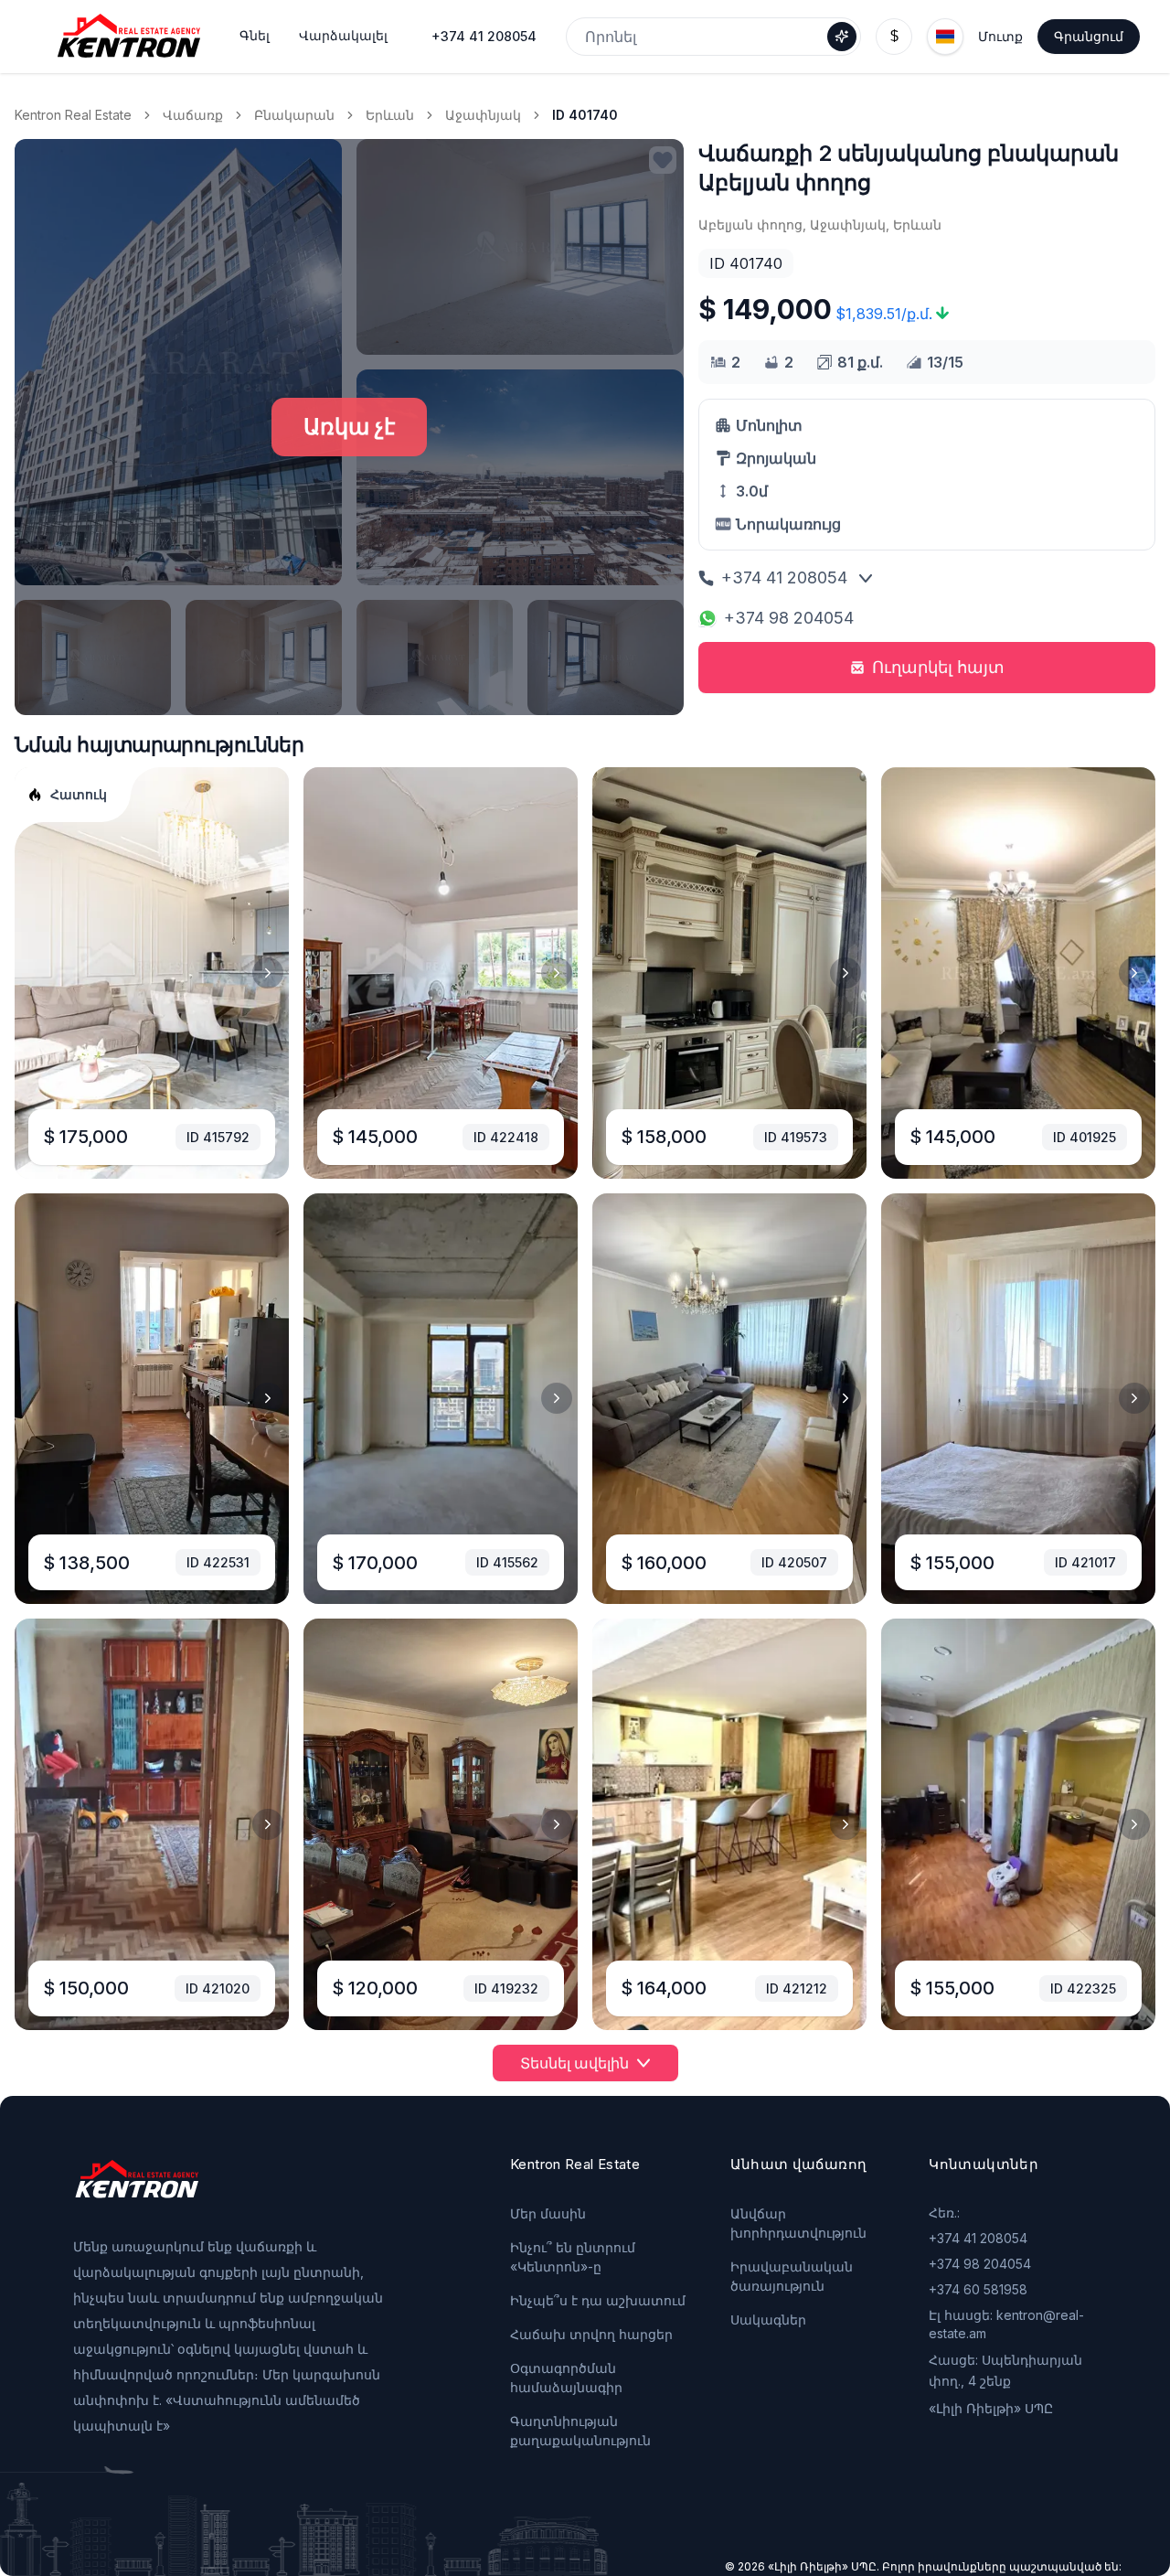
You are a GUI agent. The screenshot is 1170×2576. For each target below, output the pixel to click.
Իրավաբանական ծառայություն (792, 2276)
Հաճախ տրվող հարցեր (591, 2334)
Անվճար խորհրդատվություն (798, 2223)
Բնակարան (294, 115)
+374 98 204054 (789, 618)
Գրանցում (1089, 36)
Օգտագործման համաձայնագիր (566, 2378)
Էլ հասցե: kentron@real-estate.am (1006, 2324)
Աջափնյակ (483, 115)
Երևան (390, 115)
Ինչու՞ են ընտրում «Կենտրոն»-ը (573, 2257)
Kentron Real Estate (73, 115)
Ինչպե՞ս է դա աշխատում (598, 2300)
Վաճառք (193, 115)
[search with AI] (842, 37)
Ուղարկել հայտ (938, 667)
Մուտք (1000, 36)
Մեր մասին (548, 2213)
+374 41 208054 (484, 36)
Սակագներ (768, 2319)
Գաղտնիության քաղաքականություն (580, 2431)
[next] (268, 973)
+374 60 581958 (978, 2289)
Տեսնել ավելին (574, 2063)
